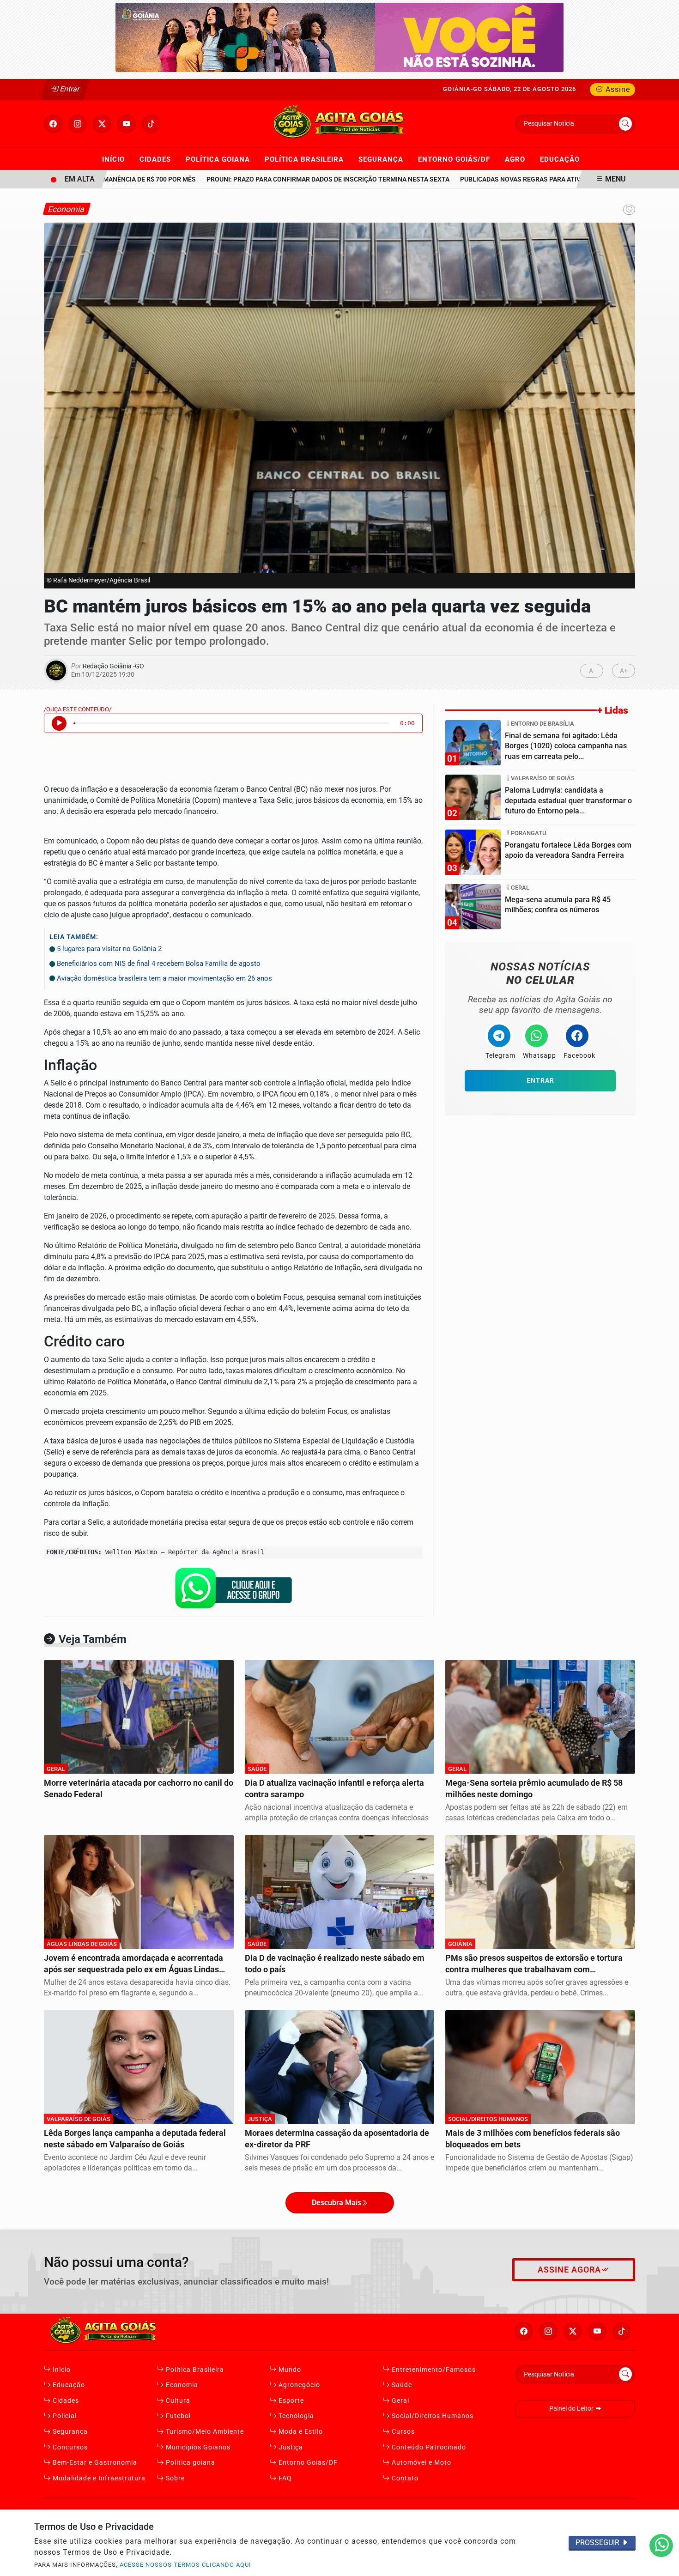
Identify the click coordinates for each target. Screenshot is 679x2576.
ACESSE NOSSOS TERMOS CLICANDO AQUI (185, 2565)
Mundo (289, 2370)
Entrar (69, 89)
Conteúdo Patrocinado (428, 2447)
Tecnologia (295, 2416)
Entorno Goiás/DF (458, 159)
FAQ (284, 2478)
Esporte (290, 2401)
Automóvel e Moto (421, 2463)
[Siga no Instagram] (78, 124)
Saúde (401, 2385)
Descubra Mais (336, 2203)
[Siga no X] (102, 124)
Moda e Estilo (300, 2432)
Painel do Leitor (572, 2409)
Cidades (159, 159)
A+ (624, 671)
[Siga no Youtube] (127, 124)
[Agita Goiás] (339, 123)
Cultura (177, 2401)
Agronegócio (298, 2385)
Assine (617, 89)
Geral (400, 2401)
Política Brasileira (308, 159)
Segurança (385, 159)
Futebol (177, 2416)
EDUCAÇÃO (560, 159)
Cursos (402, 2432)
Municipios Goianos (197, 2447)
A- (592, 671)
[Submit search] (625, 124)
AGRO (519, 159)
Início (117, 159)
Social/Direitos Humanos (432, 2416)
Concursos (69, 2447)
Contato (404, 2478)
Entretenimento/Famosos (433, 2370)
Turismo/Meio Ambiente (204, 2432)
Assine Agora (569, 2270)
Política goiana (190, 2463)
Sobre (174, 2478)
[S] (339, 37)
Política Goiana (222, 159)
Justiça (290, 2447)
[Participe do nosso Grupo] (233, 1591)
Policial (64, 2416)
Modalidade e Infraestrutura (98, 2478)
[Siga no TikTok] (151, 124)
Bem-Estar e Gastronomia (94, 2463)
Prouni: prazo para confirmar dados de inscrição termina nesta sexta (292, 179)
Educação (68, 2385)
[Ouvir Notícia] (59, 723)
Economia (181, 2385)
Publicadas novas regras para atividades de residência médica (533, 179)
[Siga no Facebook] (53, 124)
